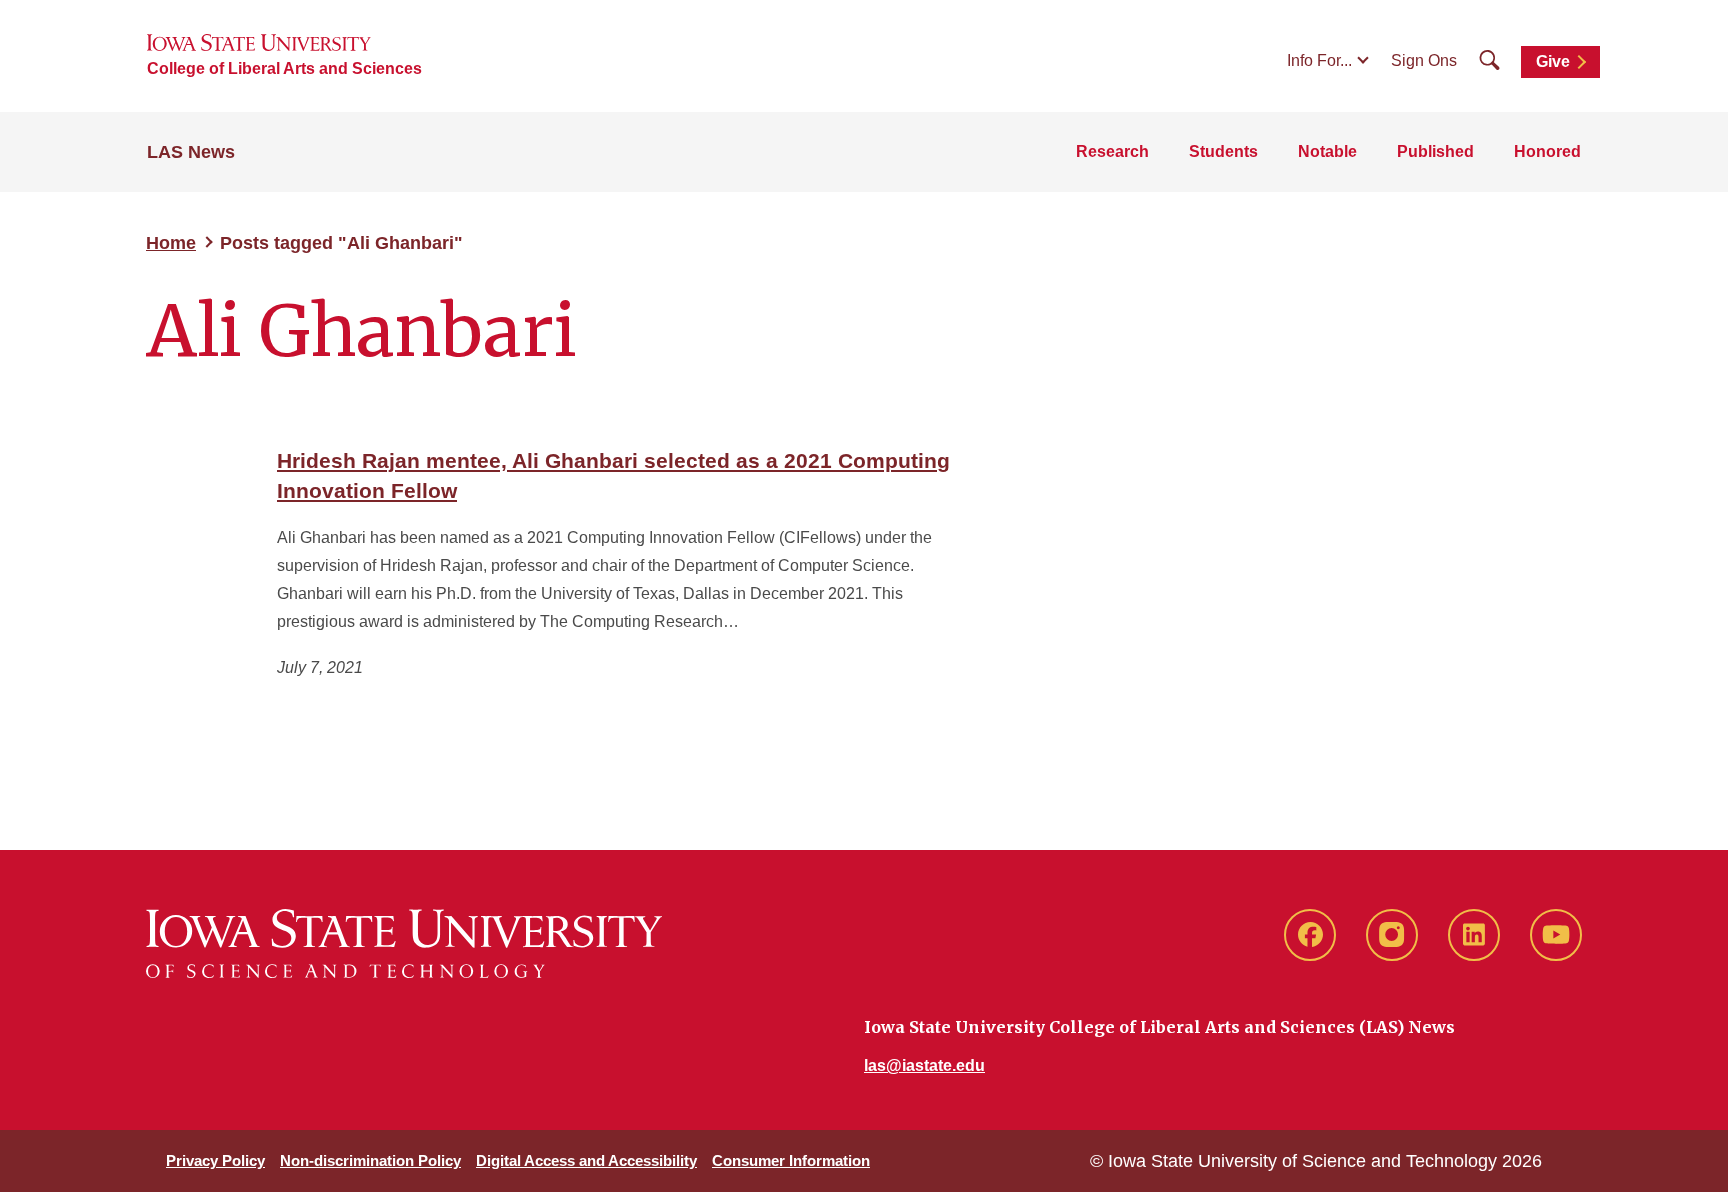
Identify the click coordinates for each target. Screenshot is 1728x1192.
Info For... (1319, 60)
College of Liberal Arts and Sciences (284, 68)
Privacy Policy (215, 1160)
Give (1553, 61)
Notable (1327, 151)
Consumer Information (791, 1160)
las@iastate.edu (924, 1065)
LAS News (191, 152)
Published (1435, 151)
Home (171, 243)
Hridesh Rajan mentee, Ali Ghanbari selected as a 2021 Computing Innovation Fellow (613, 475)
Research (1112, 151)
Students (1223, 151)
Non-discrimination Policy (370, 1160)
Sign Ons (1424, 60)
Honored (1547, 151)
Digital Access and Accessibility (586, 1160)
